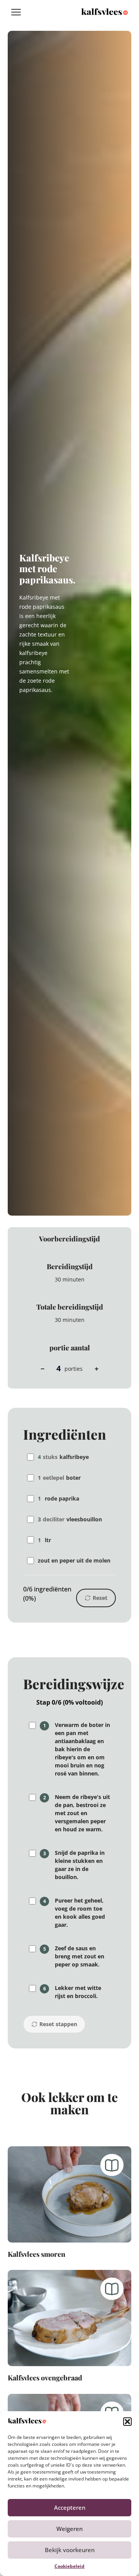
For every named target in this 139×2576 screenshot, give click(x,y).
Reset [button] (100, 1598)
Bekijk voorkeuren (70, 2550)
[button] (127, 2422)
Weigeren (69, 2529)
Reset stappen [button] (58, 2024)
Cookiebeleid (69, 2566)
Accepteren (70, 2507)
